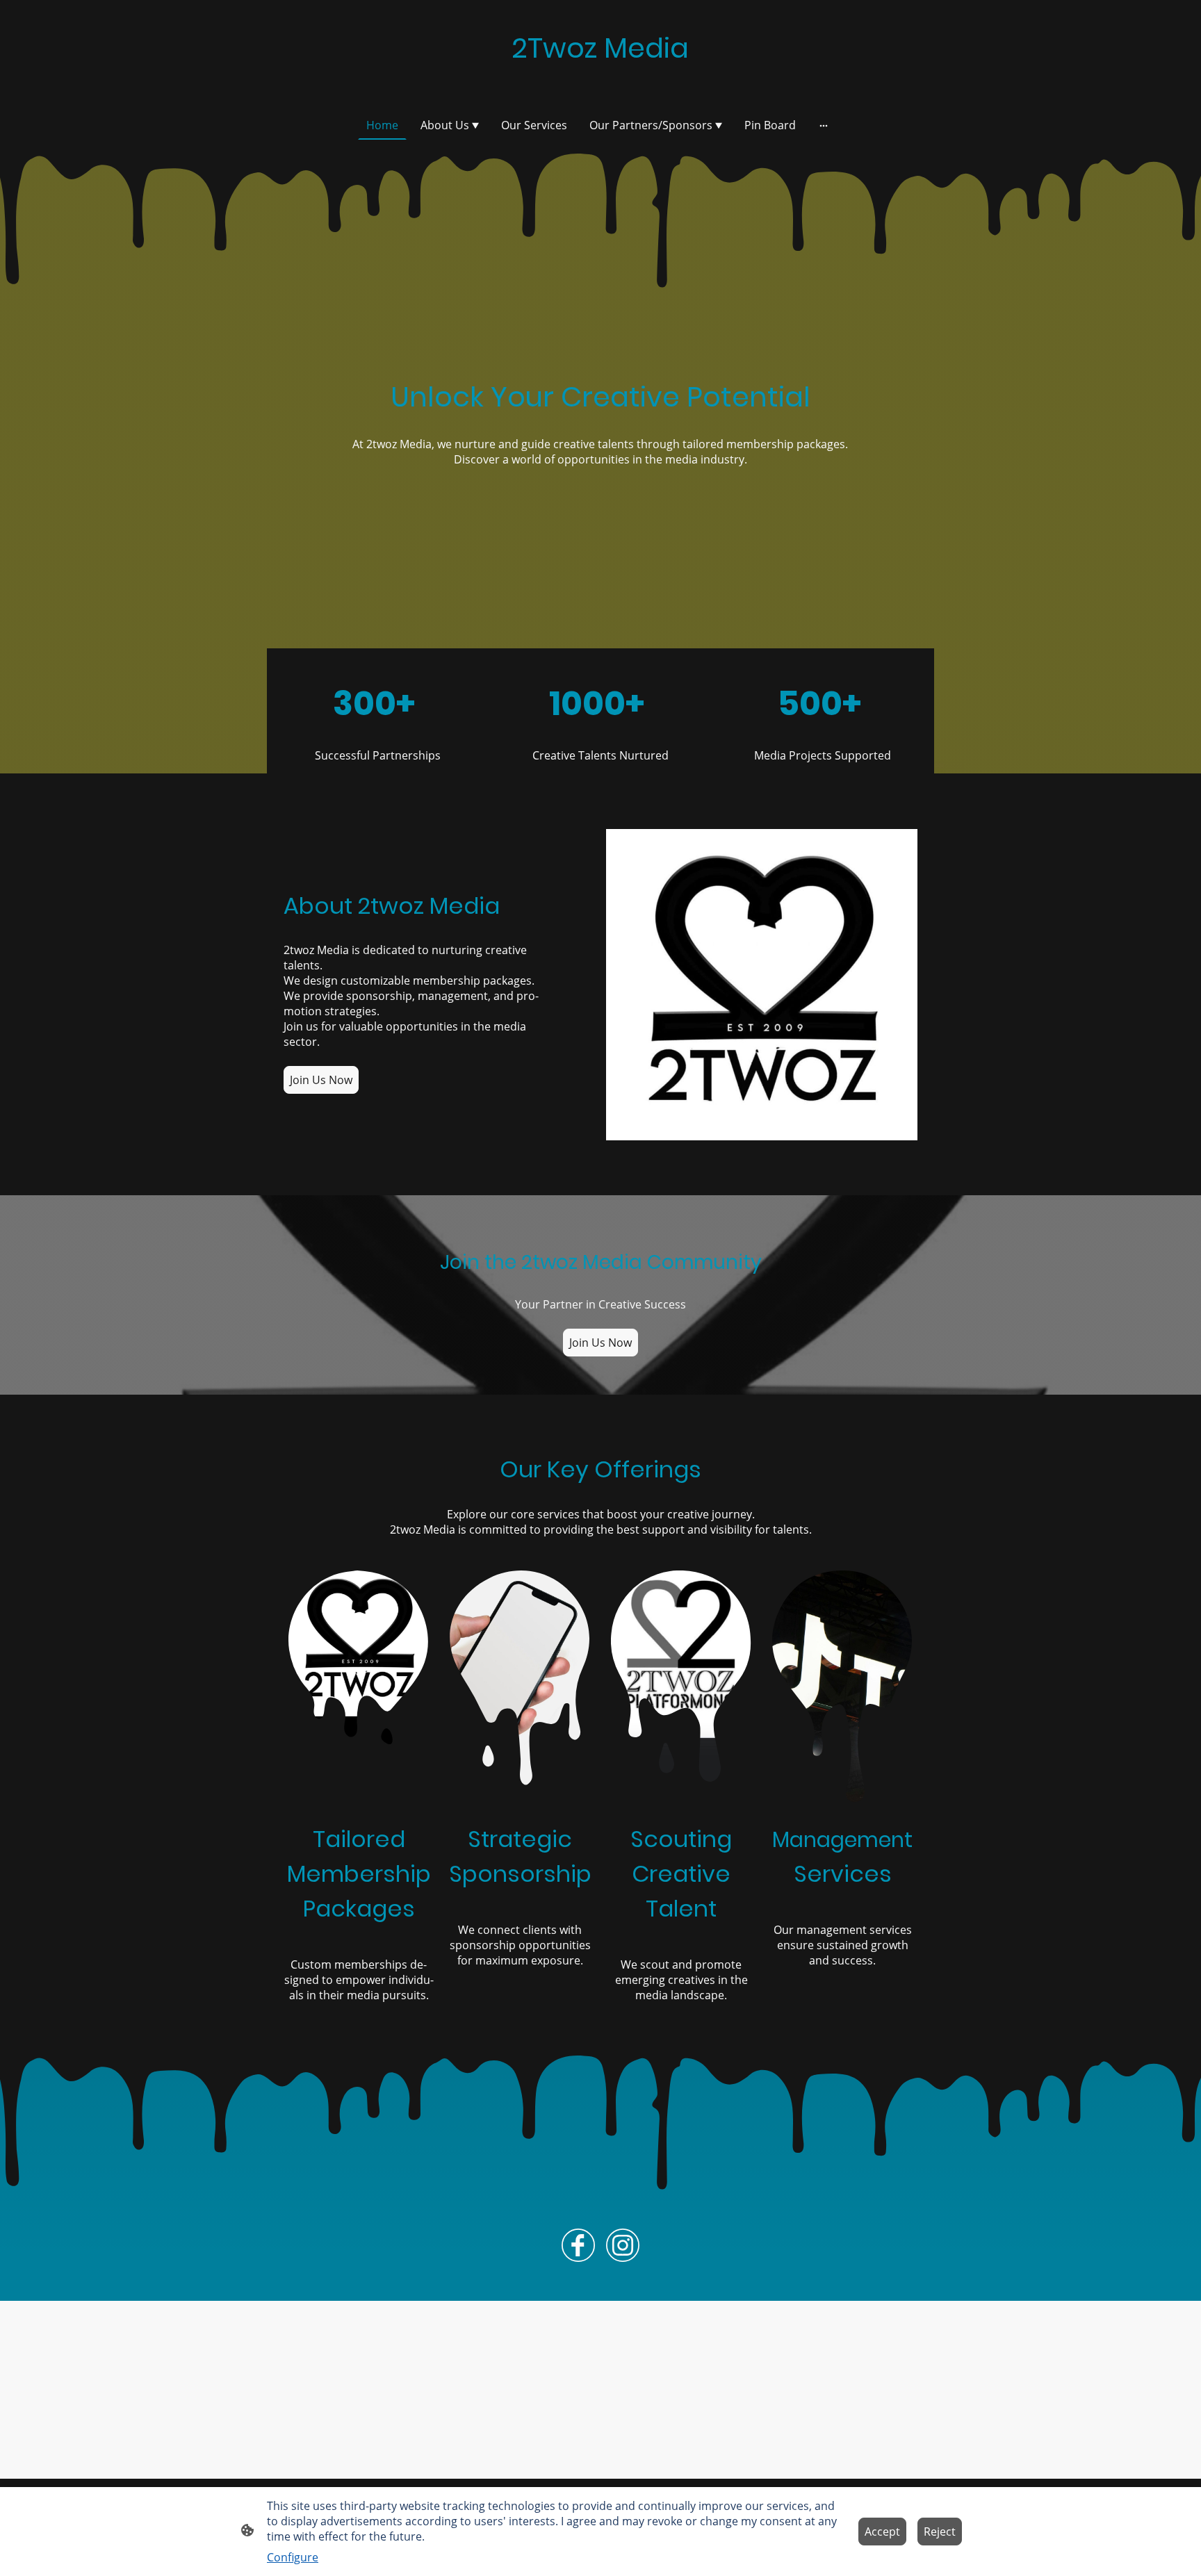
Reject (940, 2532)
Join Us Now (321, 1080)
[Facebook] (578, 2245)
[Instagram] (623, 2245)
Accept (882, 2532)
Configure (293, 2557)
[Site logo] (600, 82)
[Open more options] (824, 125)
